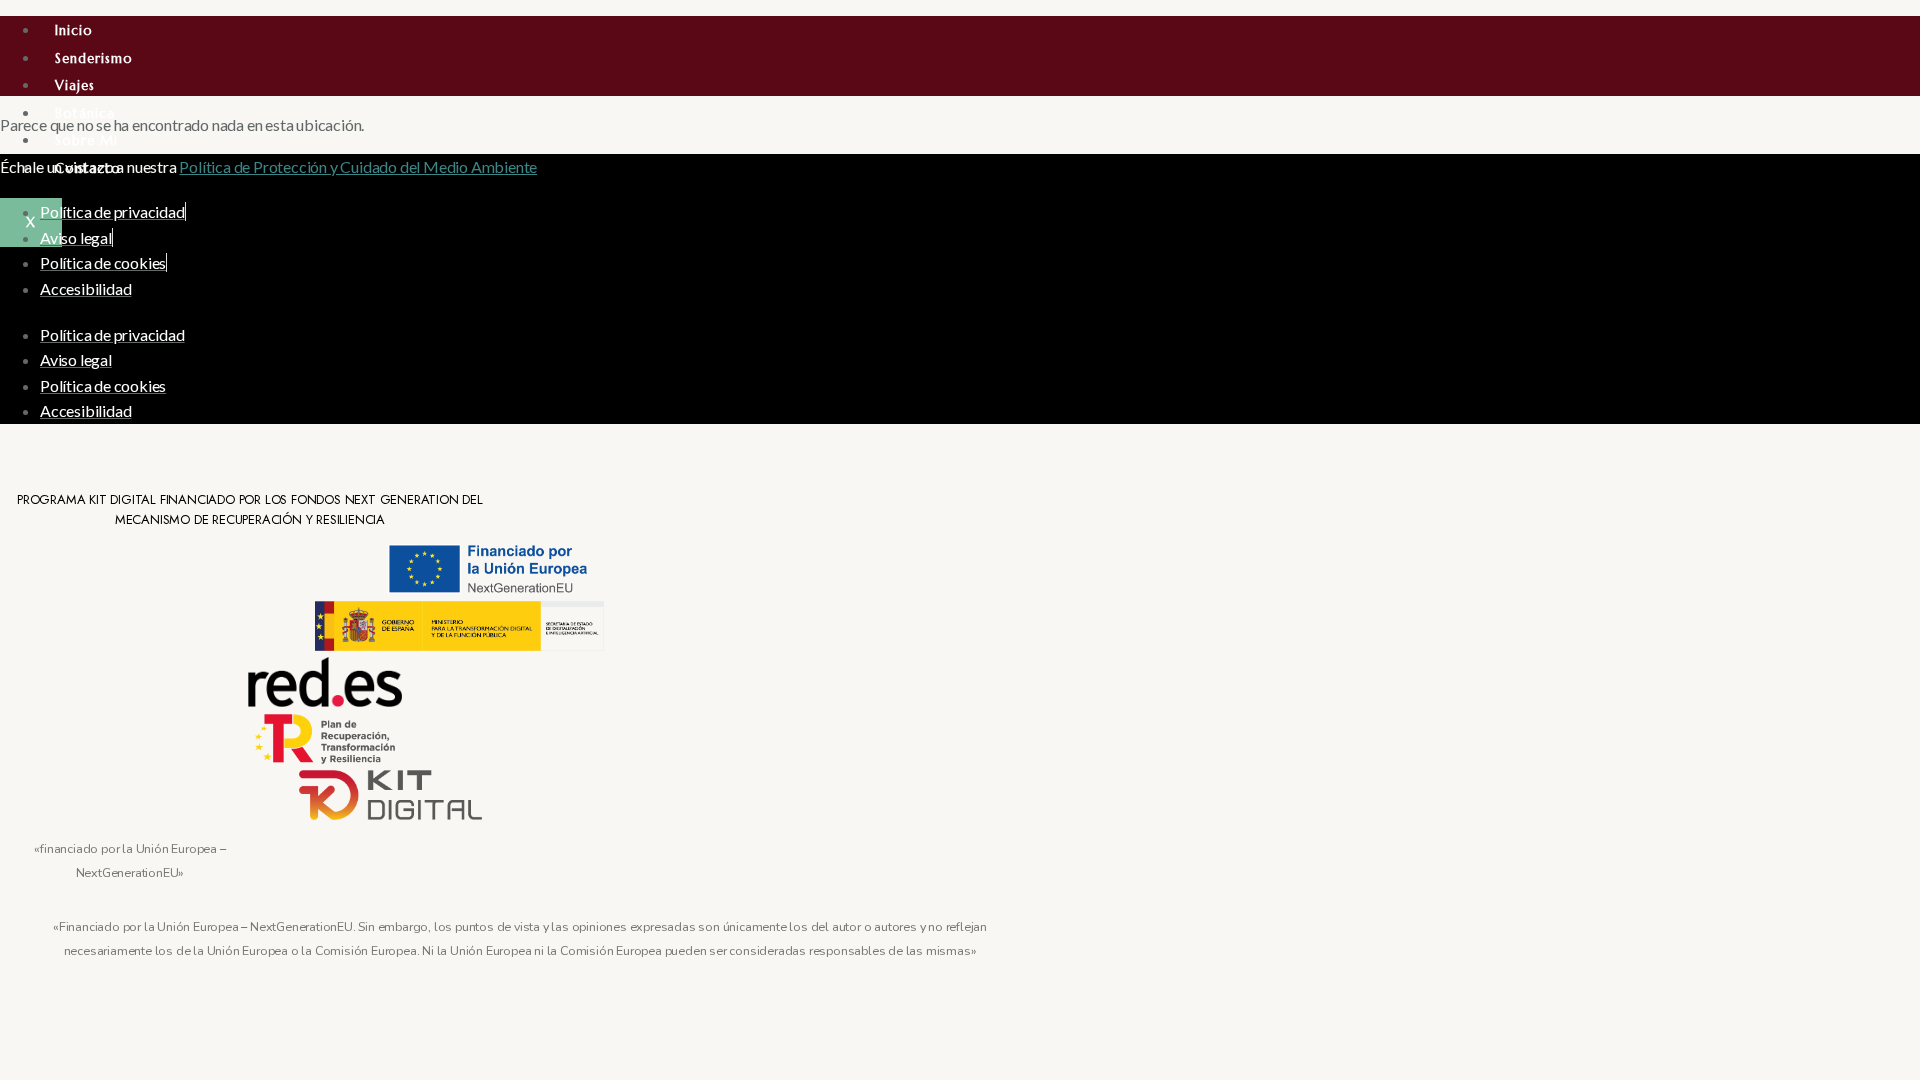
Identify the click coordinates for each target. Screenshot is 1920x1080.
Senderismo (94, 58)
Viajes (75, 85)
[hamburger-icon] (1894, 32)
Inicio (74, 30)
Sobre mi (86, 140)
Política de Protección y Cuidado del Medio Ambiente (358, 166)
